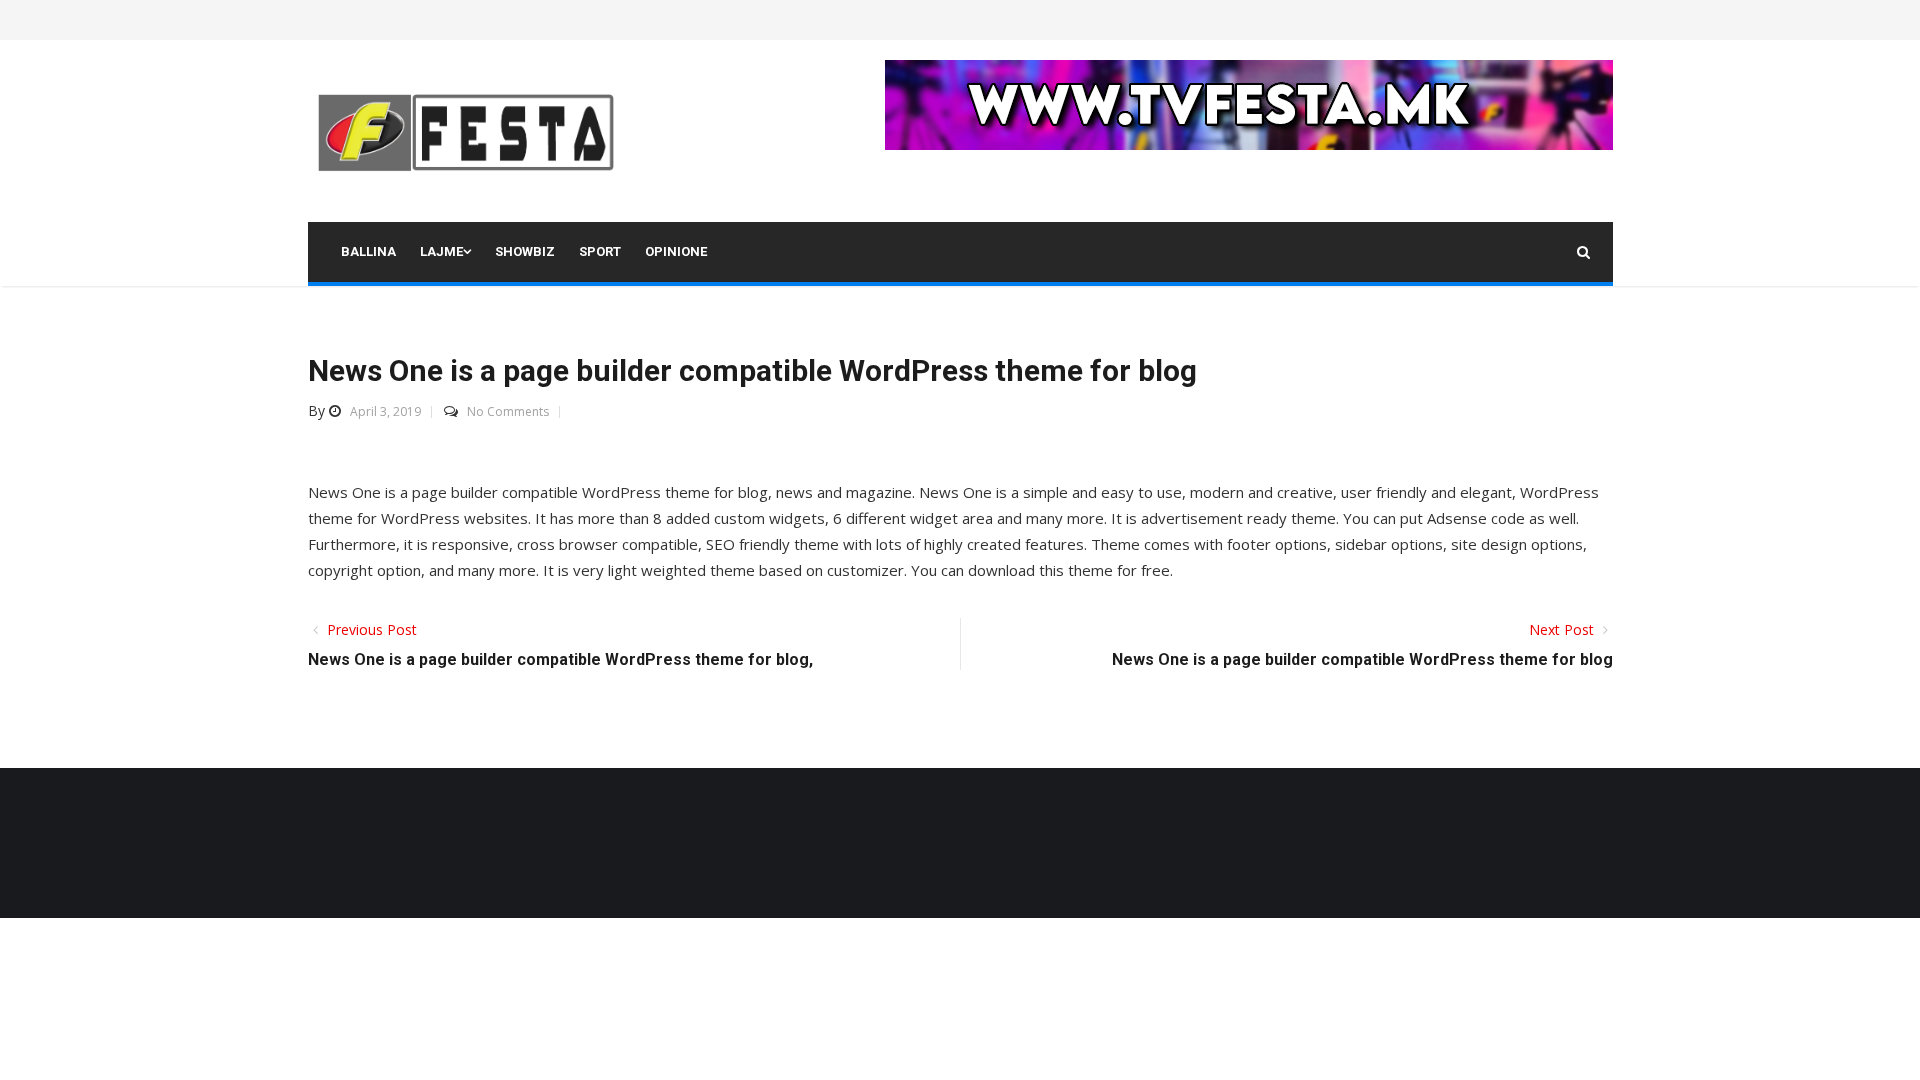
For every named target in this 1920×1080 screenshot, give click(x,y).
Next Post (1563, 629)
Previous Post (370, 629)
